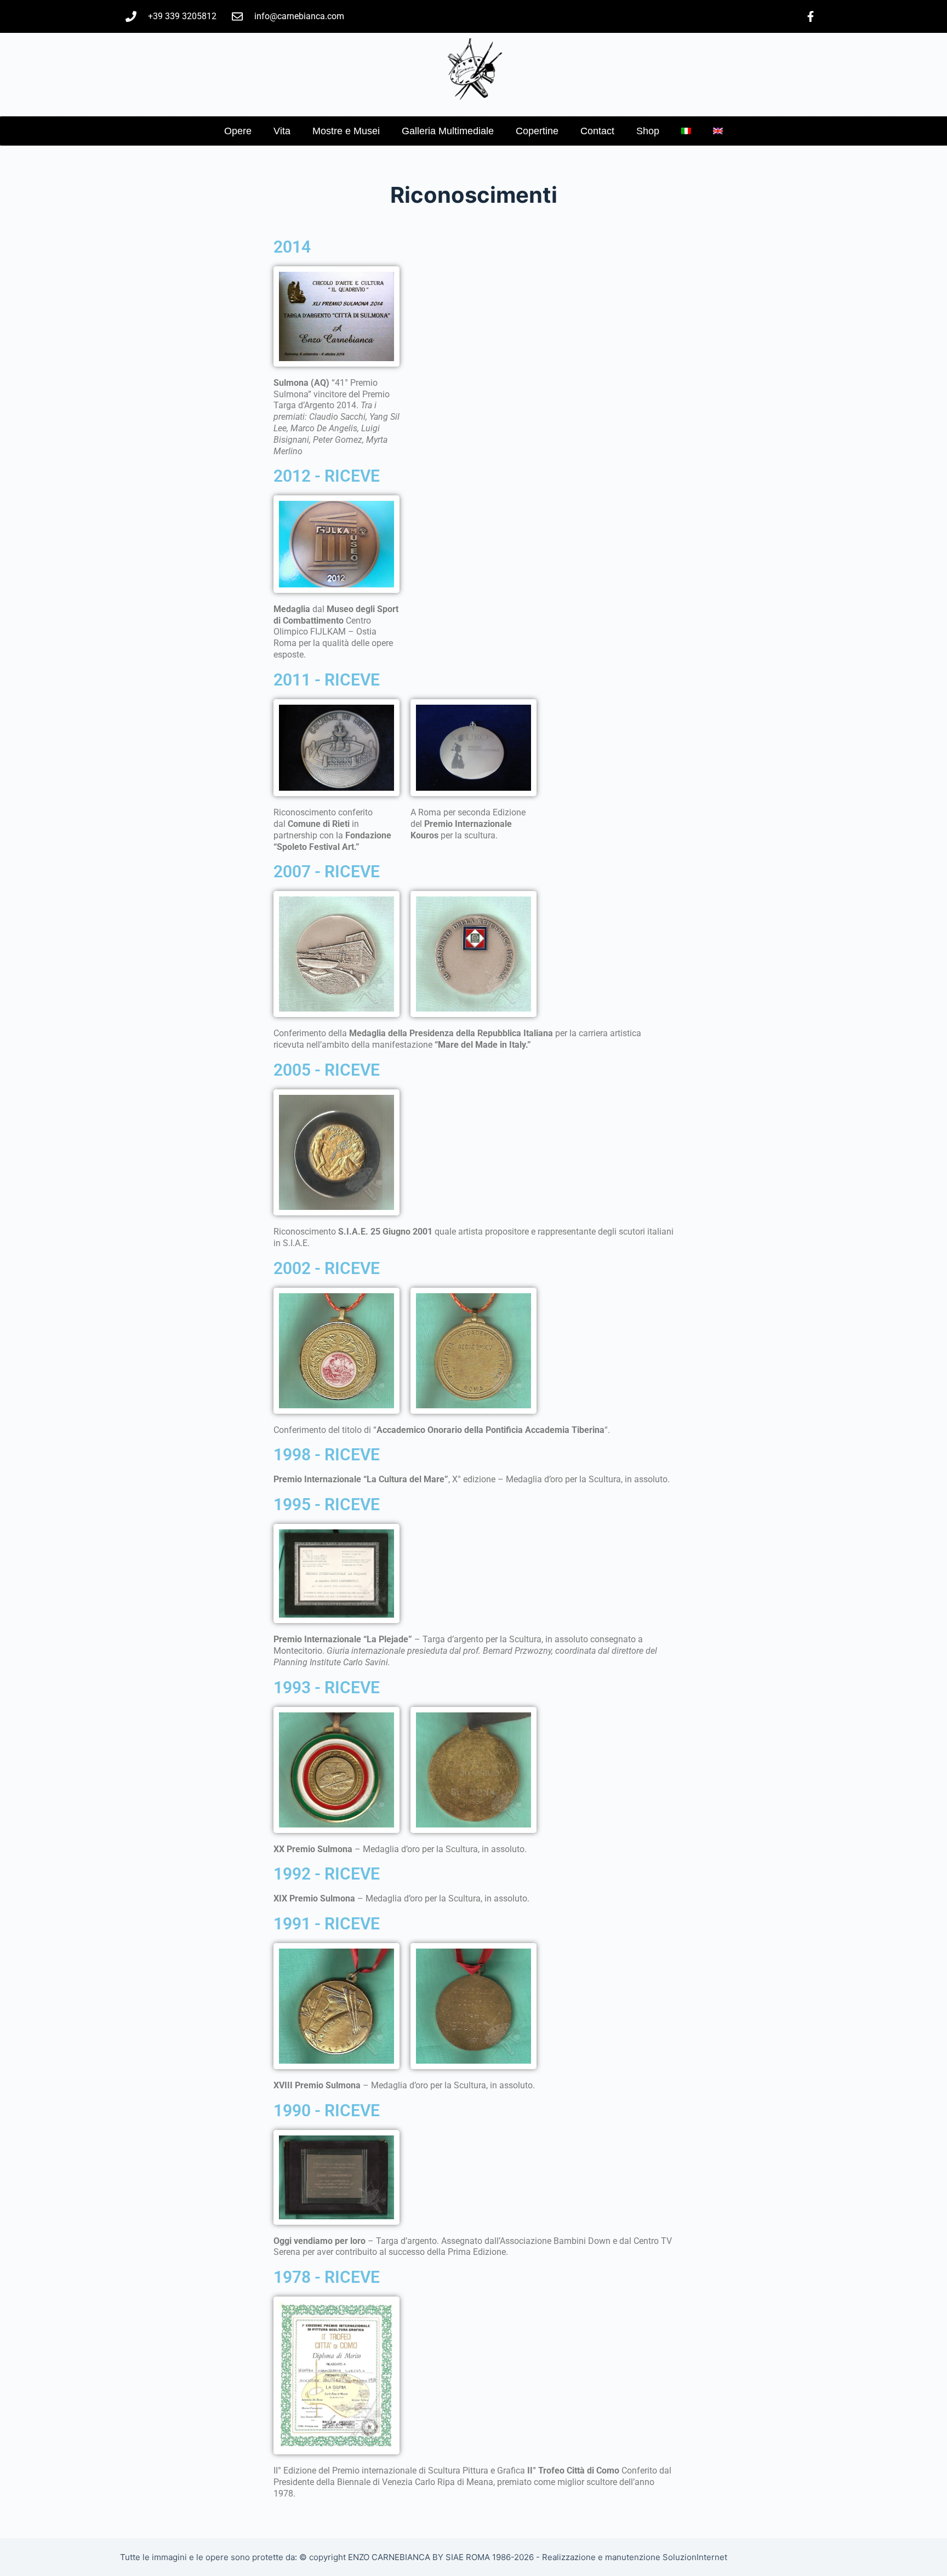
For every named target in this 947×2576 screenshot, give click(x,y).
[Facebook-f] (811, 16)
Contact (597, 131)
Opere (238, 131)
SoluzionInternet (695, 2557)
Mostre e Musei (346, 131)
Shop (648, 131)
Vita (282, 131)
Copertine (537, 131)
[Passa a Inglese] (718, 131)
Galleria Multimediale (448, 131)
